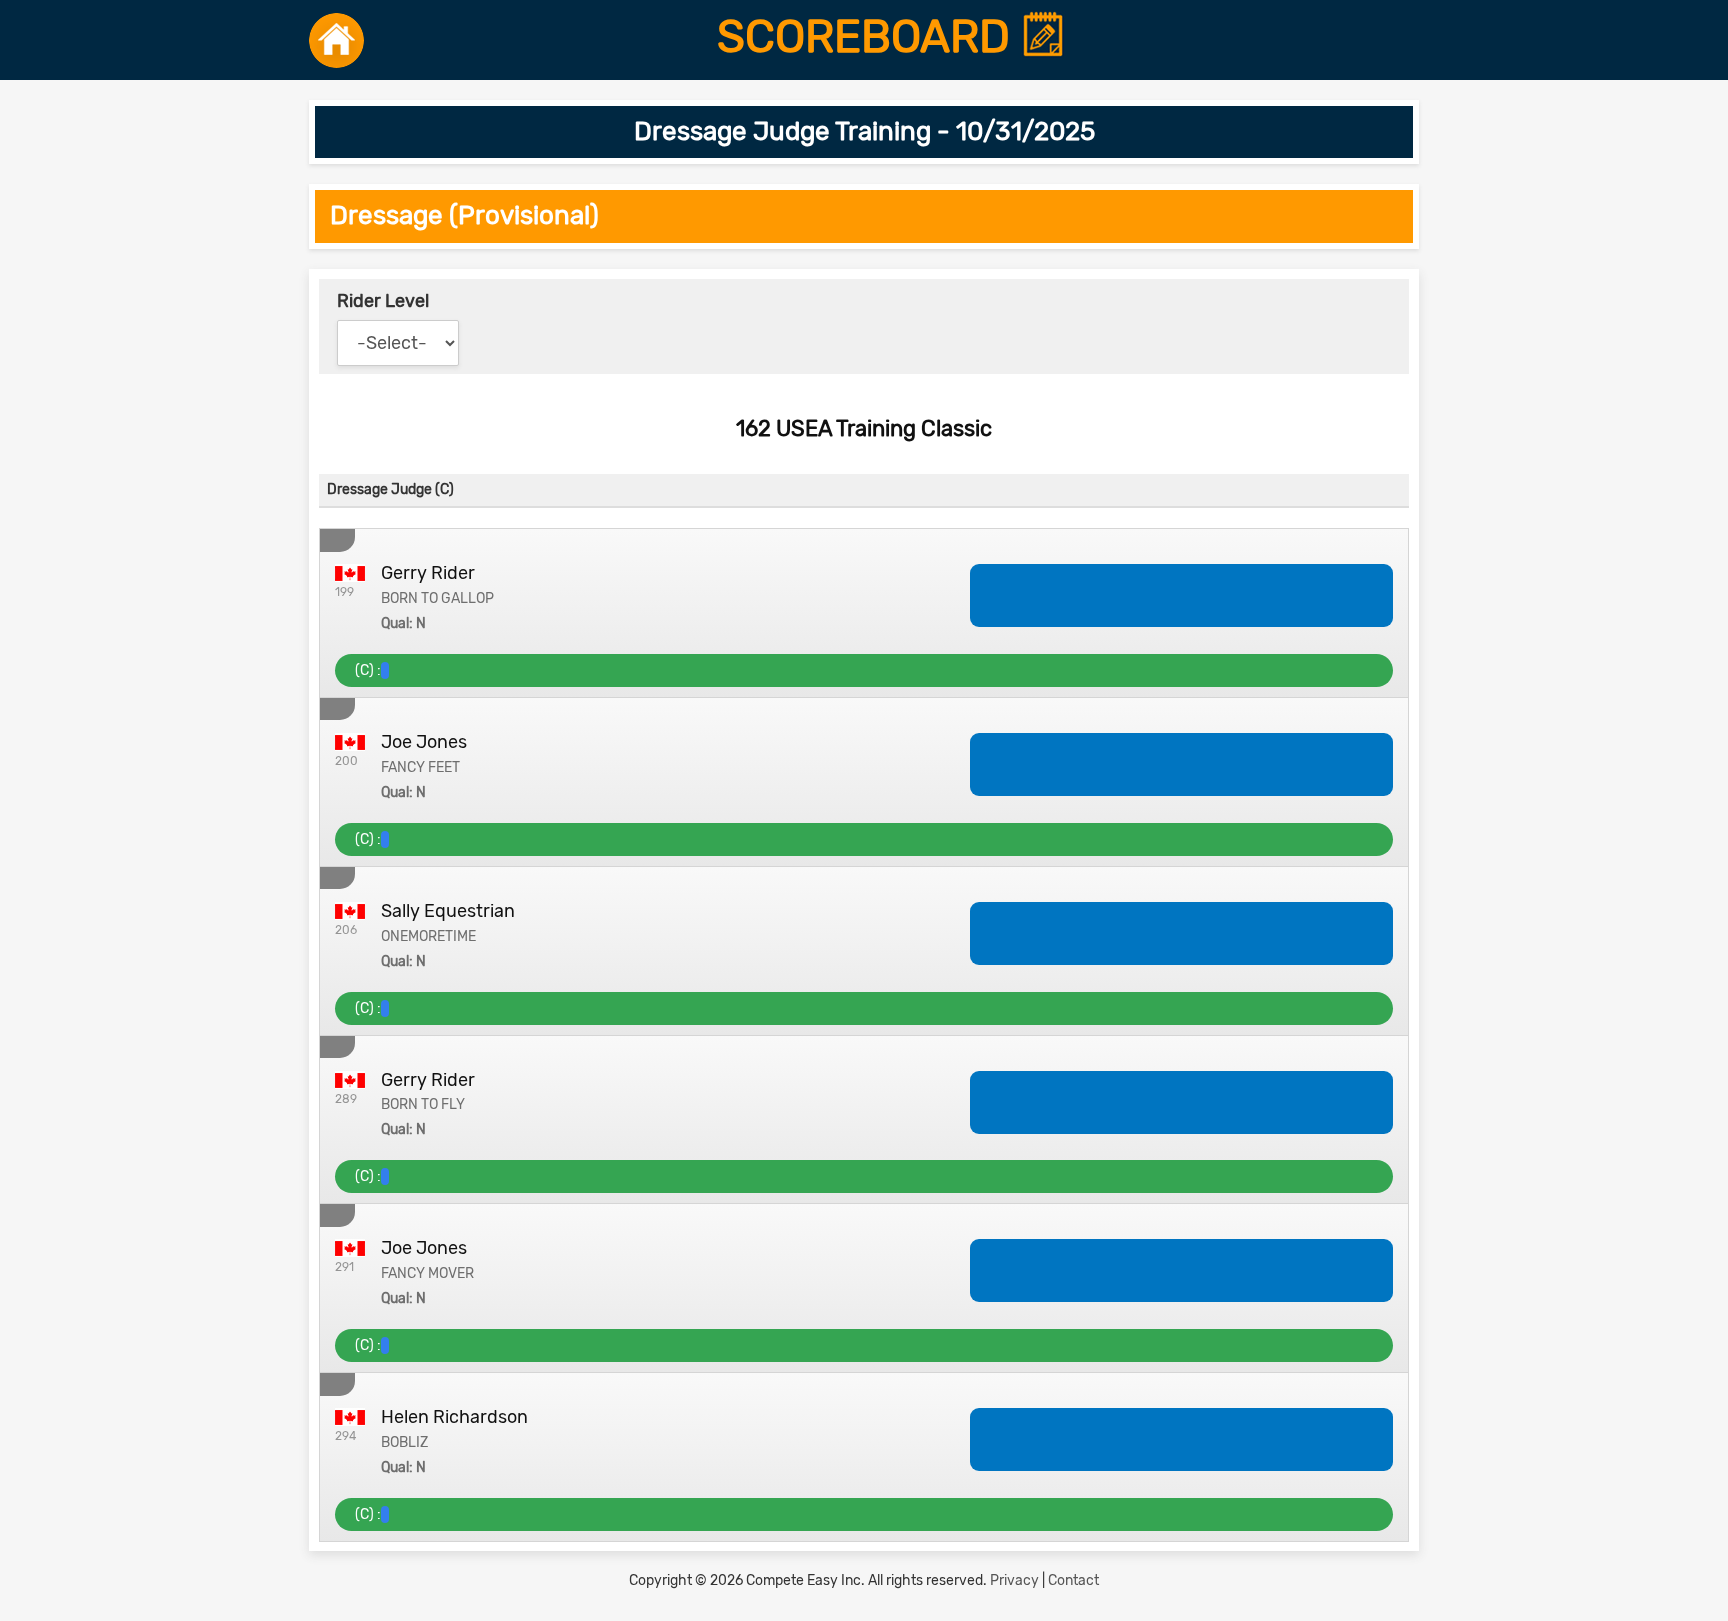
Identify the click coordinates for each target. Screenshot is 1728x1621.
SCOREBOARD (869, 37)
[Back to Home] (336, 40)
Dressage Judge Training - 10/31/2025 (864, 131)
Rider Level (383, 301)
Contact (1073, 1580)
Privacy (1014, 1580)
